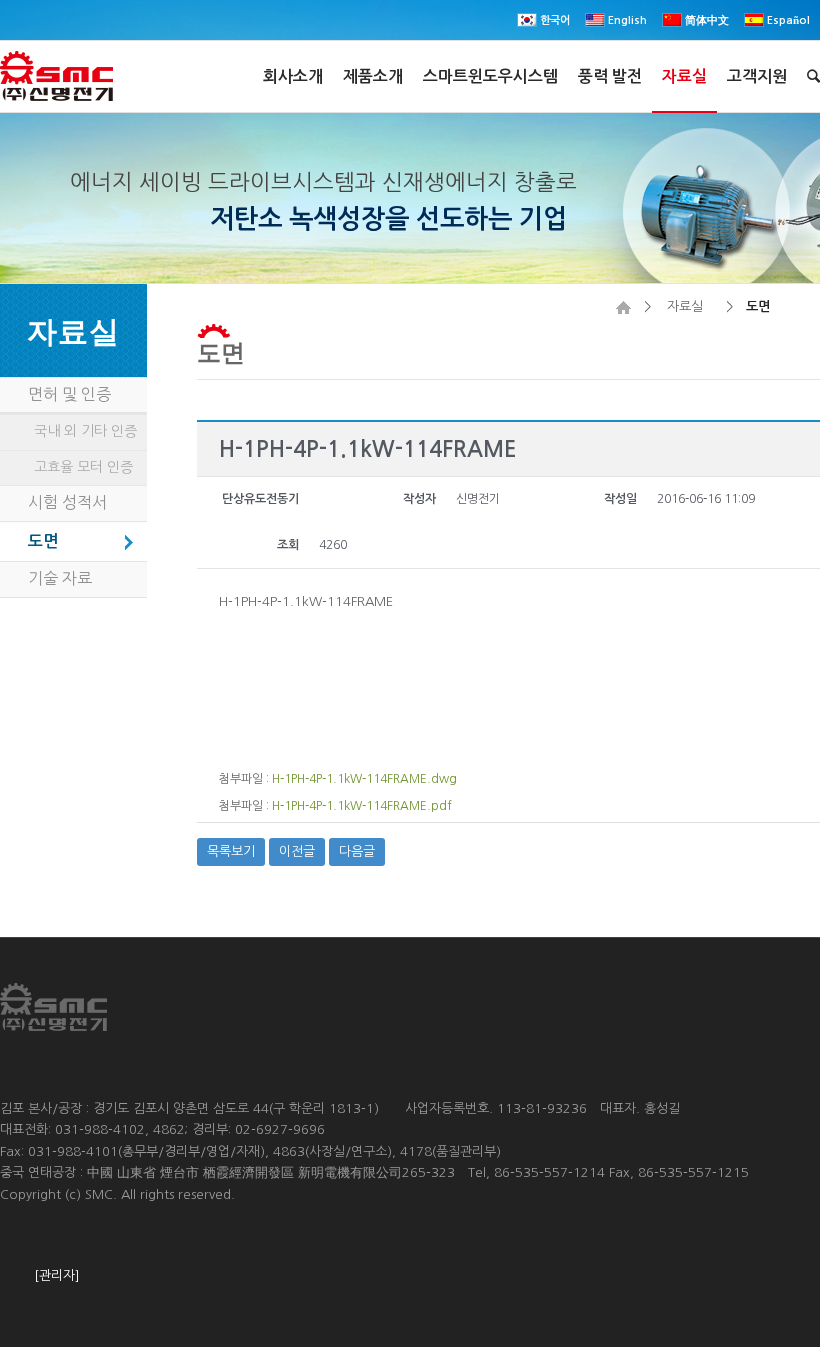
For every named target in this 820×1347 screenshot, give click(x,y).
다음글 (357, 851)
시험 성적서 (67, 502)
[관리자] (57, 1275)
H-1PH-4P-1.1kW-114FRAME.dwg (364, 779)
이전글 (297, 851)
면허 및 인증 (69, 394)
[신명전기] (623, 306)
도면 (221, 351)
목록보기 (231, 851)
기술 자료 (60, 578)
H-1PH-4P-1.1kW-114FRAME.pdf (362, 806)
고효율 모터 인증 (83, 467)
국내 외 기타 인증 (85, 431)
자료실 (685, 306)
